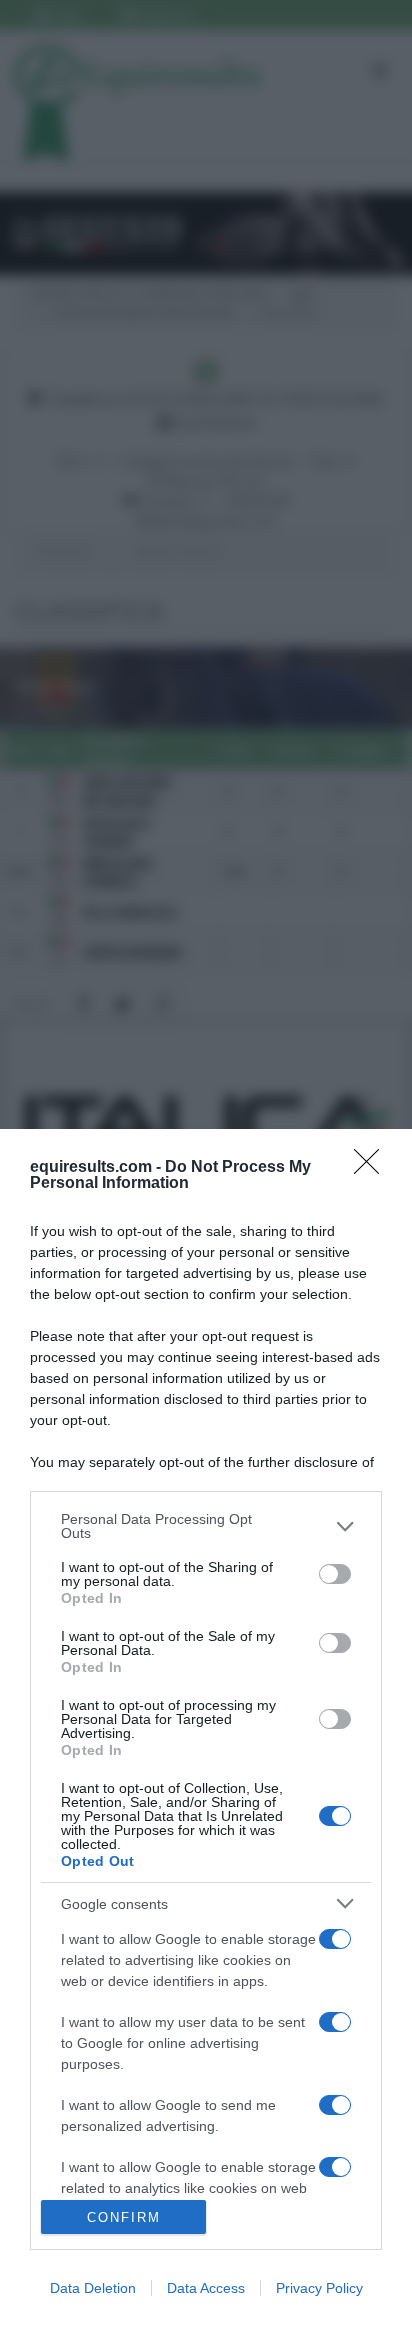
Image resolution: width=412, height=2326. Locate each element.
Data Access (206, 2288)
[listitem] (206, 1526)
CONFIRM (124, 2217)
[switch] (335, 1574)
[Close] (373, 1168)
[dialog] (206, 1727)
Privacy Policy (319, 2288)
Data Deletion (93, 2288)
